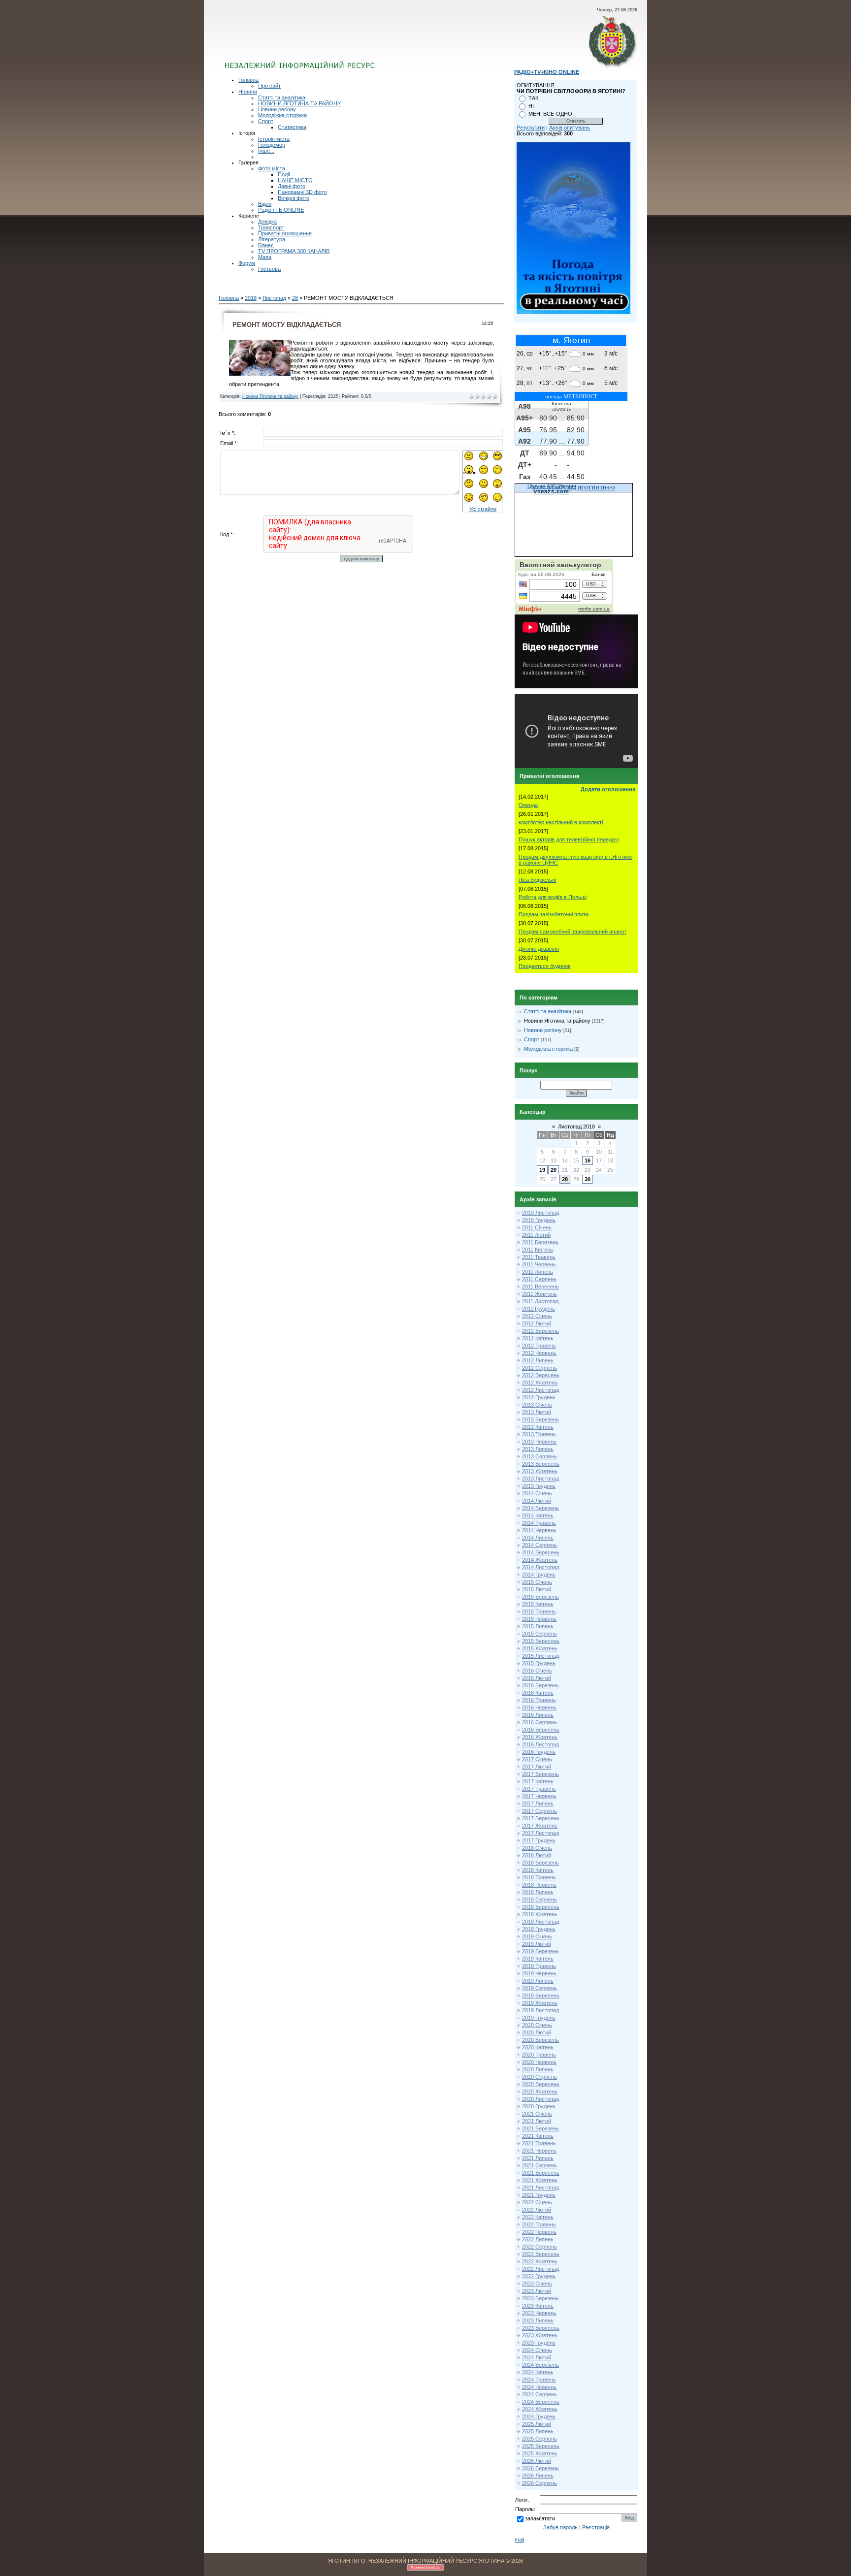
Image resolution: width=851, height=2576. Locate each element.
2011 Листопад (540, 1301)
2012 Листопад (540, 1390)
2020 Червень (539, 2062)
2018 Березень (540, 1863)
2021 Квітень (538, 2136)
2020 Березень (540, 2040)
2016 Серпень (540, 1722)
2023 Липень (538, 2320)
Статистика (292, 127)
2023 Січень (537, 2284)
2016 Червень (539, 1707)
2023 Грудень (539, 2343)
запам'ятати (540, 2518)
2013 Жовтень (540, 1471)
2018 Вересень (541, 1907)
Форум (247, 263)
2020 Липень (538, 2069)
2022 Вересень (541, 2254)
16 (588, 1160)
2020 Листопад (540, 2099)
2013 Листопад (540, 1479)
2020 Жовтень (540, 2092)
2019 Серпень (540, 1988)
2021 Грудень (539, 2195)
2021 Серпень (540, 2165)
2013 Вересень (541, 1464)
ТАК (533, 98)
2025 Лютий (537, 2424)
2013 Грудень (539, 1486)
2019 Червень (539, 1973)
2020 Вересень (541, 2084)
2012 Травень (539, 1346)
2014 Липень (538, 1538)
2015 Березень (540, 1597)
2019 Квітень (538, 1959)
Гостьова (269, 269)
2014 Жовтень (540, 1560)
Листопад (274, 298)
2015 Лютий (537, 1589)
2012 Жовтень (540, 1383)
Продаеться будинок (544, 966)
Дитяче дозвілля (539, 949)
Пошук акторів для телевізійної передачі (569, 839)
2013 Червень (539, 1442)
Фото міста (272, 168)
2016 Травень (539, 1700)
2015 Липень (538, 1626)
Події (284, 174)
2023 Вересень (541, 2328)
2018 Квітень (538, 1870)
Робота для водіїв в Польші (553, 897)
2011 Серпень (539, 1279)
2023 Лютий (537, 2291)
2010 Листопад (540, 1213)
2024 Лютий (537, 2357)
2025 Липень (538, 2431)
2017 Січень (537, 1759)
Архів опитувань (570, 128)
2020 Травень (539, 2055)
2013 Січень (537, 1405)
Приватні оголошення (285, 233)
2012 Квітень (538, 1338)
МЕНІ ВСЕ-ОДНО (550, 114)
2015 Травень (539, 1611)
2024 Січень (537, 2350)
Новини (248, 92)
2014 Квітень (538, 1515)
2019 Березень (540, 1951)
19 (542, 1170)
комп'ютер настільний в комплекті (561, 822)
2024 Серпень (540, 2394)
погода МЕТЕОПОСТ (571, 396)
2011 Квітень (538, 1250)
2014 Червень (539, 1530)
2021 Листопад (540, 2188)
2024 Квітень (538, 2372)
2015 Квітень (538, 1604)
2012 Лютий (537, 1323)
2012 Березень (540, 1331)
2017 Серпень (540, 1811)
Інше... (266, 151)
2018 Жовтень (540, 1914)
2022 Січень (537, 2202)
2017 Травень (539, 1789)
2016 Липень (538, 1715)
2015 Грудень (539, 1663)
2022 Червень (539, 2232)
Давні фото (292, 186)
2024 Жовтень (540, 2409)
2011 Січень (537, 1227)
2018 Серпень (540, 1900)
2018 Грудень (539, 1929)
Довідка (267, 222)
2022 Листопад (540, 2269)
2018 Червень (539, 1885)
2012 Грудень (539, 1397)
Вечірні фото (294, 198)
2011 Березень (540, 1242)
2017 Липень (538, 1803)
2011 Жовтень (540, 1294)
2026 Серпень (540, 2483)
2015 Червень (539, 1619)
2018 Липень (538, 1892)
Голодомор (272, 145)
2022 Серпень (540, 2247)
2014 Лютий (537, 1501)
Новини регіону (277, 109)
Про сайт (269, 86)
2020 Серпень (540, 2077)
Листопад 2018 (576, 1127)
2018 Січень (537, 1848)
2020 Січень (537, 2025)
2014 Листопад (540, 1567)
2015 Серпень (540, 1634)
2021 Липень (538, 2158)
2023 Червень (539, 2313)
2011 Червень (539, 1264)
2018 (251, 298)
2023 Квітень (538, 2306)
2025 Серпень (540, 2439)
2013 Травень (539, 1434)
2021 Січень (537, 2114)
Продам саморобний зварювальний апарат (573, 932)
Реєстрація (596, 2527)
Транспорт (271, 227)
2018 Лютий (537, 1855)
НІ (531, 106)
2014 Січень (537, 1493)
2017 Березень (540, 1774)
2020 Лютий (537, 2032)
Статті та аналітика (282, 97)
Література (272, 239)
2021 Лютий (537, 2121)
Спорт (266, 121)
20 (554, 1170)
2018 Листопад (540, 1922)
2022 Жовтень (540, 2261)
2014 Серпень (540, 1545)
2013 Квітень (538, 1427)
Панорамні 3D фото (302, 192)
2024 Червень (539, 2387)
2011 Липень (538, 1272)
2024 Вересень (541, 2402)
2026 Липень (538, 2476)
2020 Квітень (538, 2047)
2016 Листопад (540, 1744)
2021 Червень (539, 2151)
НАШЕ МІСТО (295, 180)
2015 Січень (537, 1582)
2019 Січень (537, 1936)
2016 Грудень (539, 1752)
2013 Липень (538, 1449)
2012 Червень (539, 1353)
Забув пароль (560, 2527)
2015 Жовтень (540, 1648)
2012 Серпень (540, 1368)
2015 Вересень (541, 1641)
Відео (265, 204)
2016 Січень (537, 1671)
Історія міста (274, 139)
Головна (248, 80)
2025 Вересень (541, 2446)
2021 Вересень (541, 2173)
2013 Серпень (540, 1456)
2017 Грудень (539, 1840)
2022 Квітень (538, 2217)
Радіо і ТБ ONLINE (281, 210)
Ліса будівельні (537, 880)
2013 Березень (540, 1419)
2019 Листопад (540, 2010)
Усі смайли (483, 509)
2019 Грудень (539, 2018)
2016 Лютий (537, 1678)
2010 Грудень (539, 1220)
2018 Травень (539, 1877)
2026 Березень (540, 2468)
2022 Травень (539, 2224)
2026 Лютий (537, 2461)
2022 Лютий (537, 2210)
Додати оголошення (608, 789)
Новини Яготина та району (270, 396)
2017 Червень (539, 1796)
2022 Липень (538, 2239)
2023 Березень (540, 2298)
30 (588, 1179)
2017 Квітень (538, 1781)
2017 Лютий (537, 1767)
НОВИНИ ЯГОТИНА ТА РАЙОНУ (299, 103)
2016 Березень (540, 1685)
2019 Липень (538, 1981)
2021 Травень (539, 2143)
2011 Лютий (536, 1235)
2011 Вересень (540, 1287)
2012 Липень (538, 1360)
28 (295, 298)
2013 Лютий (537, 1412)
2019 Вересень (541, 1996)
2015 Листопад (540, 1656)
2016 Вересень (541, 1730)
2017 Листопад (540, 1833)
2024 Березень (540, 2365)
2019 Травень (539, 1966)
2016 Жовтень (540, 1737)
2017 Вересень (541, 1818)
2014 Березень (540, 1508)
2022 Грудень (539, 2276)
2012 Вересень (541, 1375)
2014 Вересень (541, 1552)
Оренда (528, 805)
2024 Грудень (539, 2416)
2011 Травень (539, 1257)
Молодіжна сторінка (282, 115)
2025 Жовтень (540, 2453)
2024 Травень (539, 2380)
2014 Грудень (539, 1575)
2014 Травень (539, 1523)
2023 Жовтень (540, 2335)
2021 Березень (540, 2128)
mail (519, 2540)
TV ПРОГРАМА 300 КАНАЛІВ (294, 251)
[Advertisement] (343, 42)
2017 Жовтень (540, 1826)
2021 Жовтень (540, 2180)
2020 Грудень (539, 2106)
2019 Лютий (537, 1944)
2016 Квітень (538, 1693)
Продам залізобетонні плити (554, 914)
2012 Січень (537, 1316)
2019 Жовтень (540, 2003)
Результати (531, 128)
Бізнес (266, 245)
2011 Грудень (539, 1309)
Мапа (265, 257)
